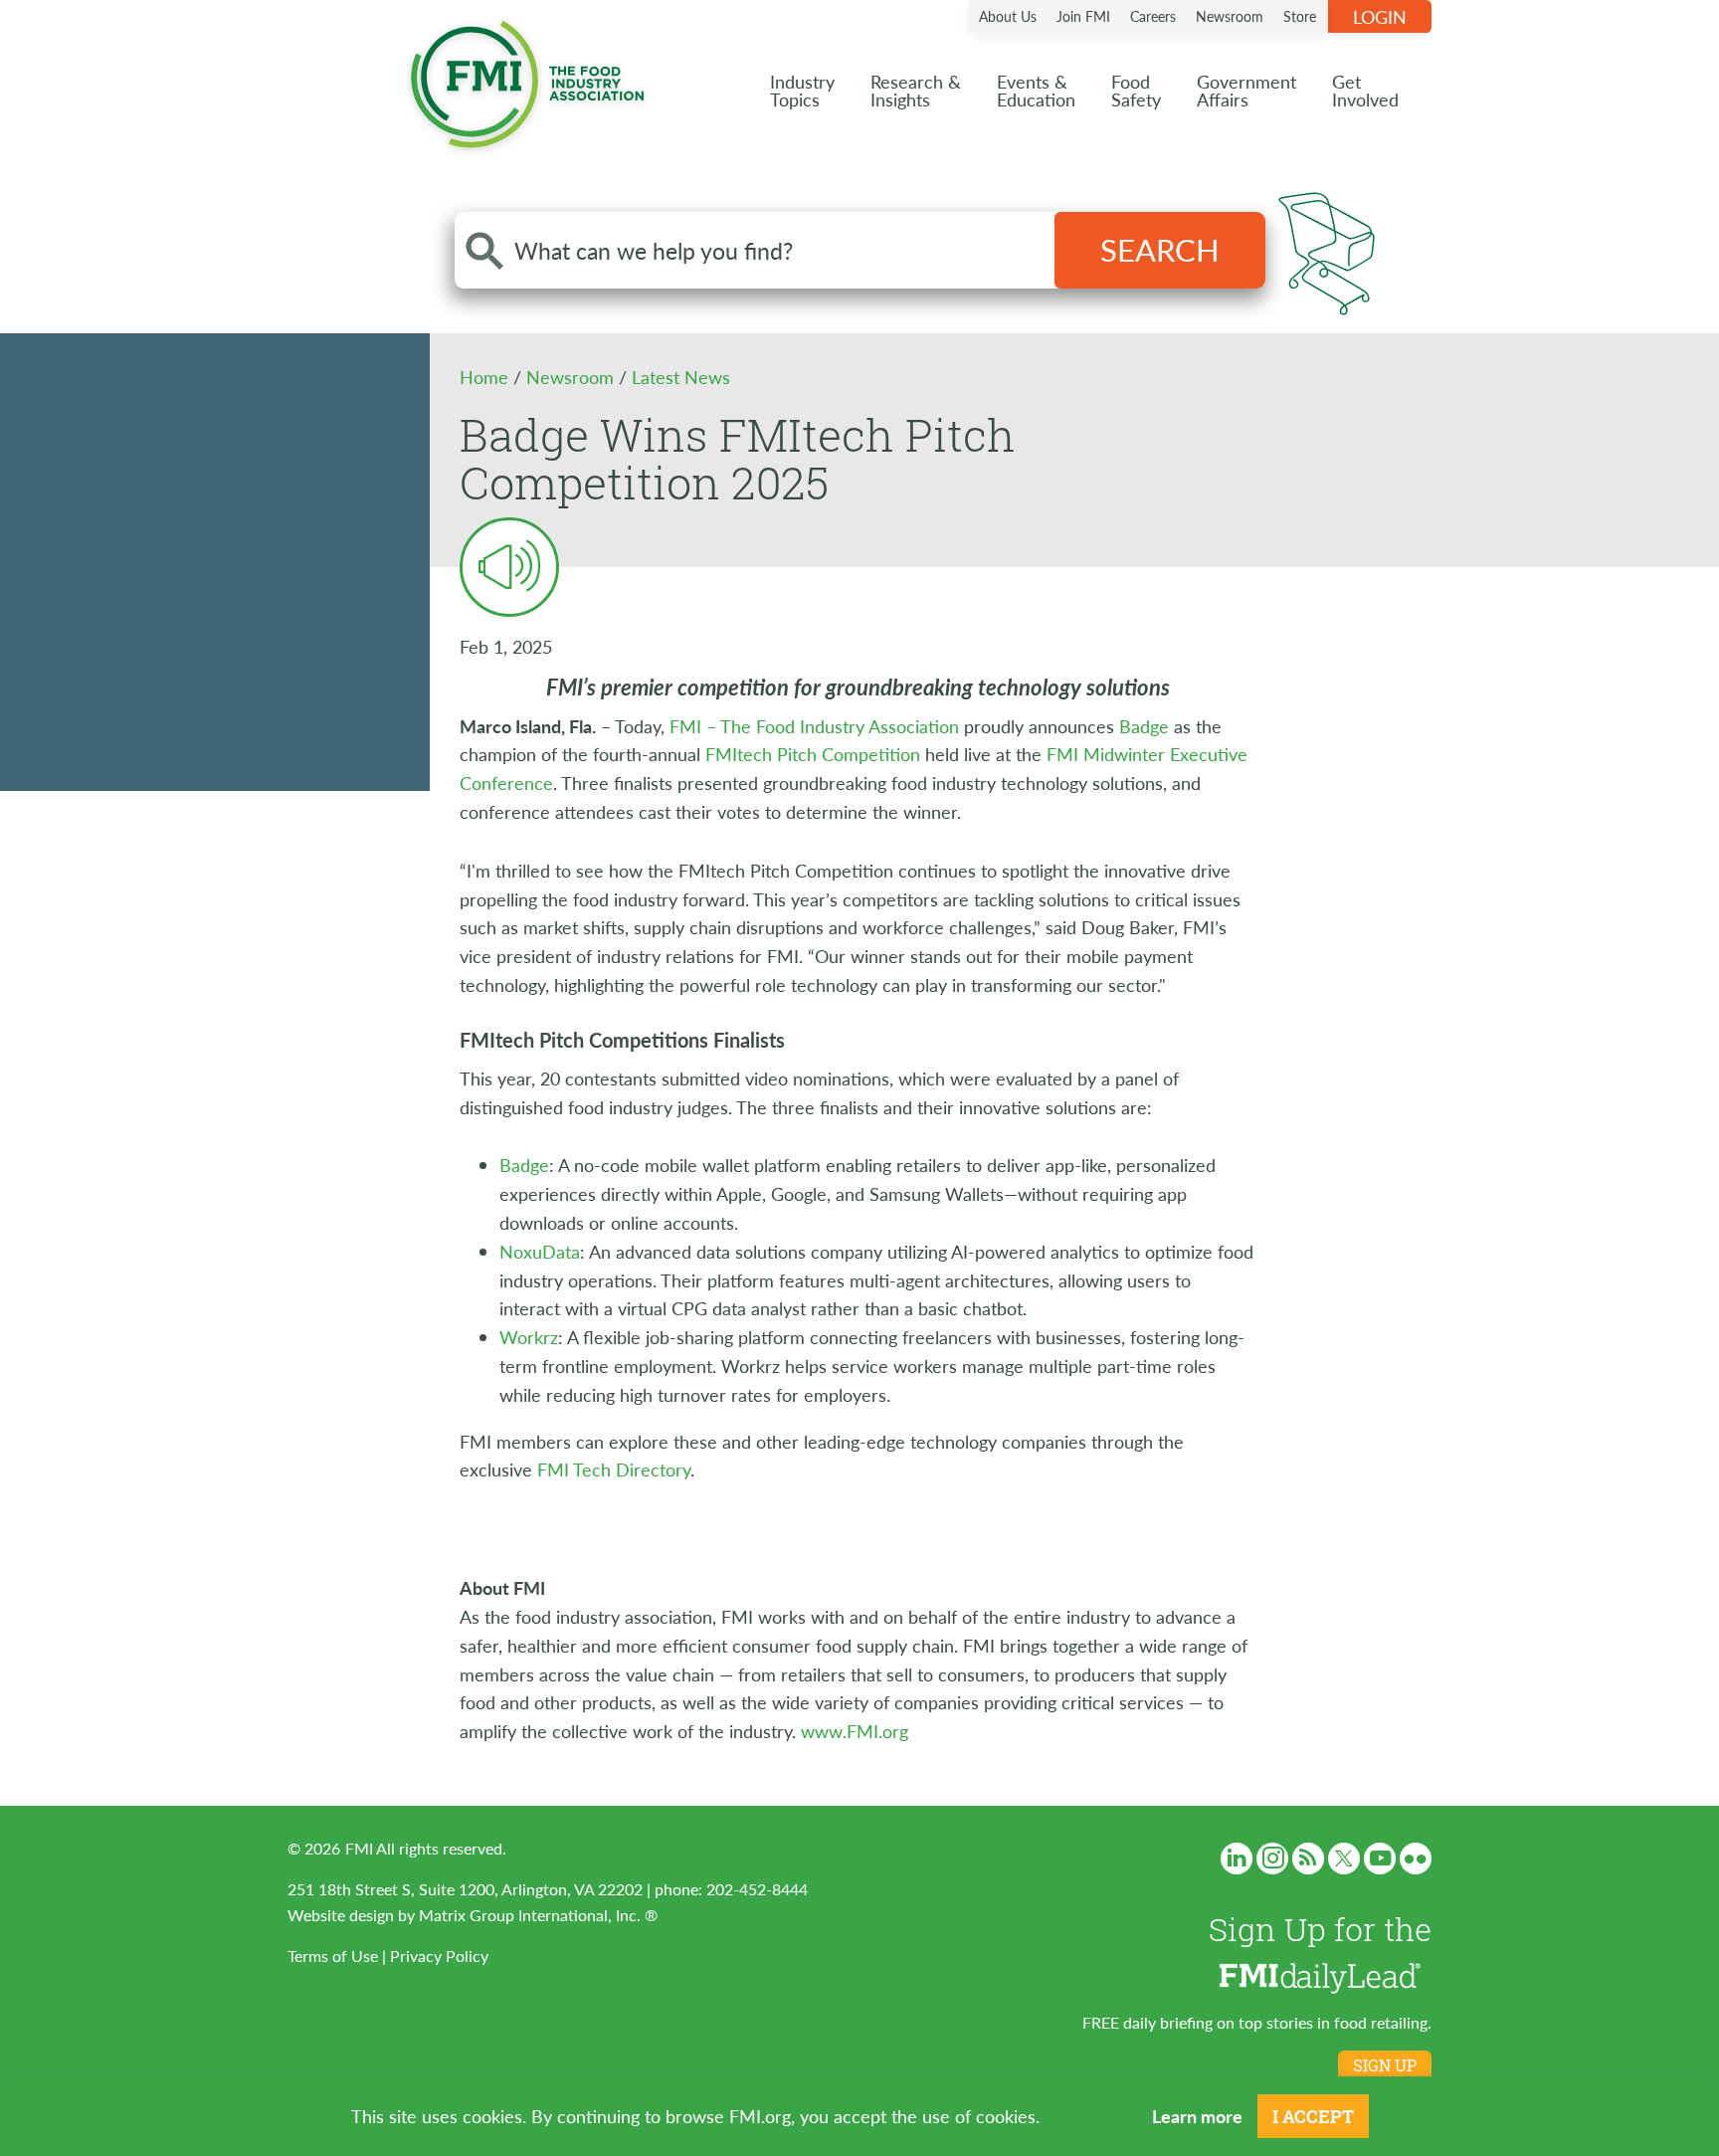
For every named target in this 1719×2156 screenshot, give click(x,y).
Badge (1144, 726)
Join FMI (1083, 16)
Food (1136, 90)
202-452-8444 (757, 1889)
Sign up (1385, 2065)
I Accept (1313, 2116)
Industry (802, 90)
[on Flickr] (1416, 1859)
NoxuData (540, 1251)
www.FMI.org (855, 1731)
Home (486, 377)
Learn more (1197, 2116)
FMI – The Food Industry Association (814, 726)
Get (1365, 90)
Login (1380, 16)
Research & (916, 90)
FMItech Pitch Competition (815, 754)
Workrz (529, 1337)
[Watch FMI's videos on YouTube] (1380, 1859)
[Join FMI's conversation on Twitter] (1344, 1859)
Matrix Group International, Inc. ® (538, 1915)
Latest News (681, 377)
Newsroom (1230, 16)
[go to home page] (527, 80)
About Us (1008, 16)
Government (1246, 90)
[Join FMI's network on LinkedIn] (1237, 1859)
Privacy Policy (439, 1956)
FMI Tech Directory (614, 1469)
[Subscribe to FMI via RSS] (1308, 1859)
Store (1300, 16)
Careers (1153, 16)
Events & (1036, 90)
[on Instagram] (1272, 1859)
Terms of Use (333, 1956)
